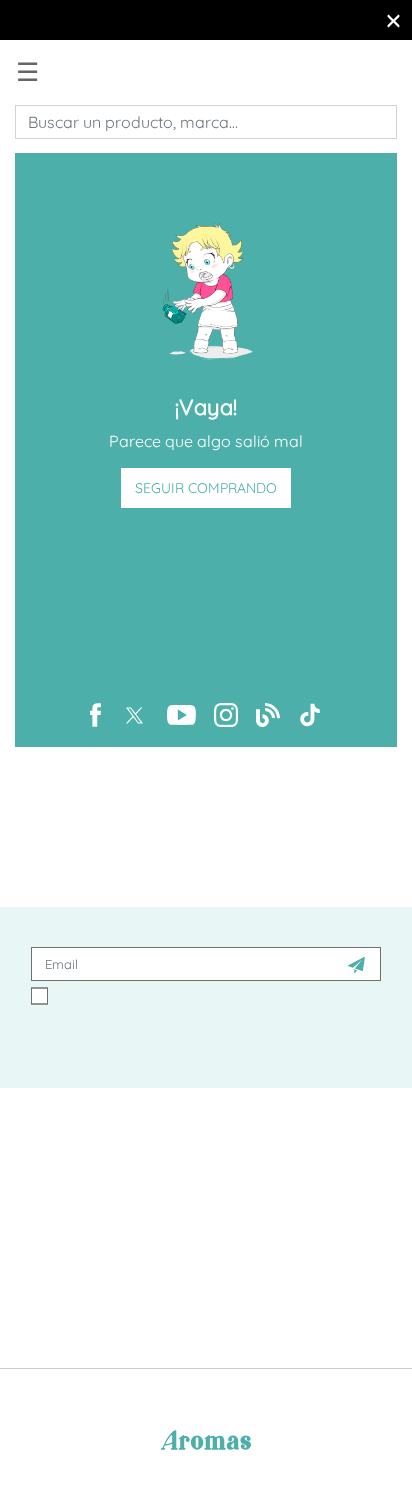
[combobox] (206, 122)
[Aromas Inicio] (42, 71)
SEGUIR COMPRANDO (206, 488)
